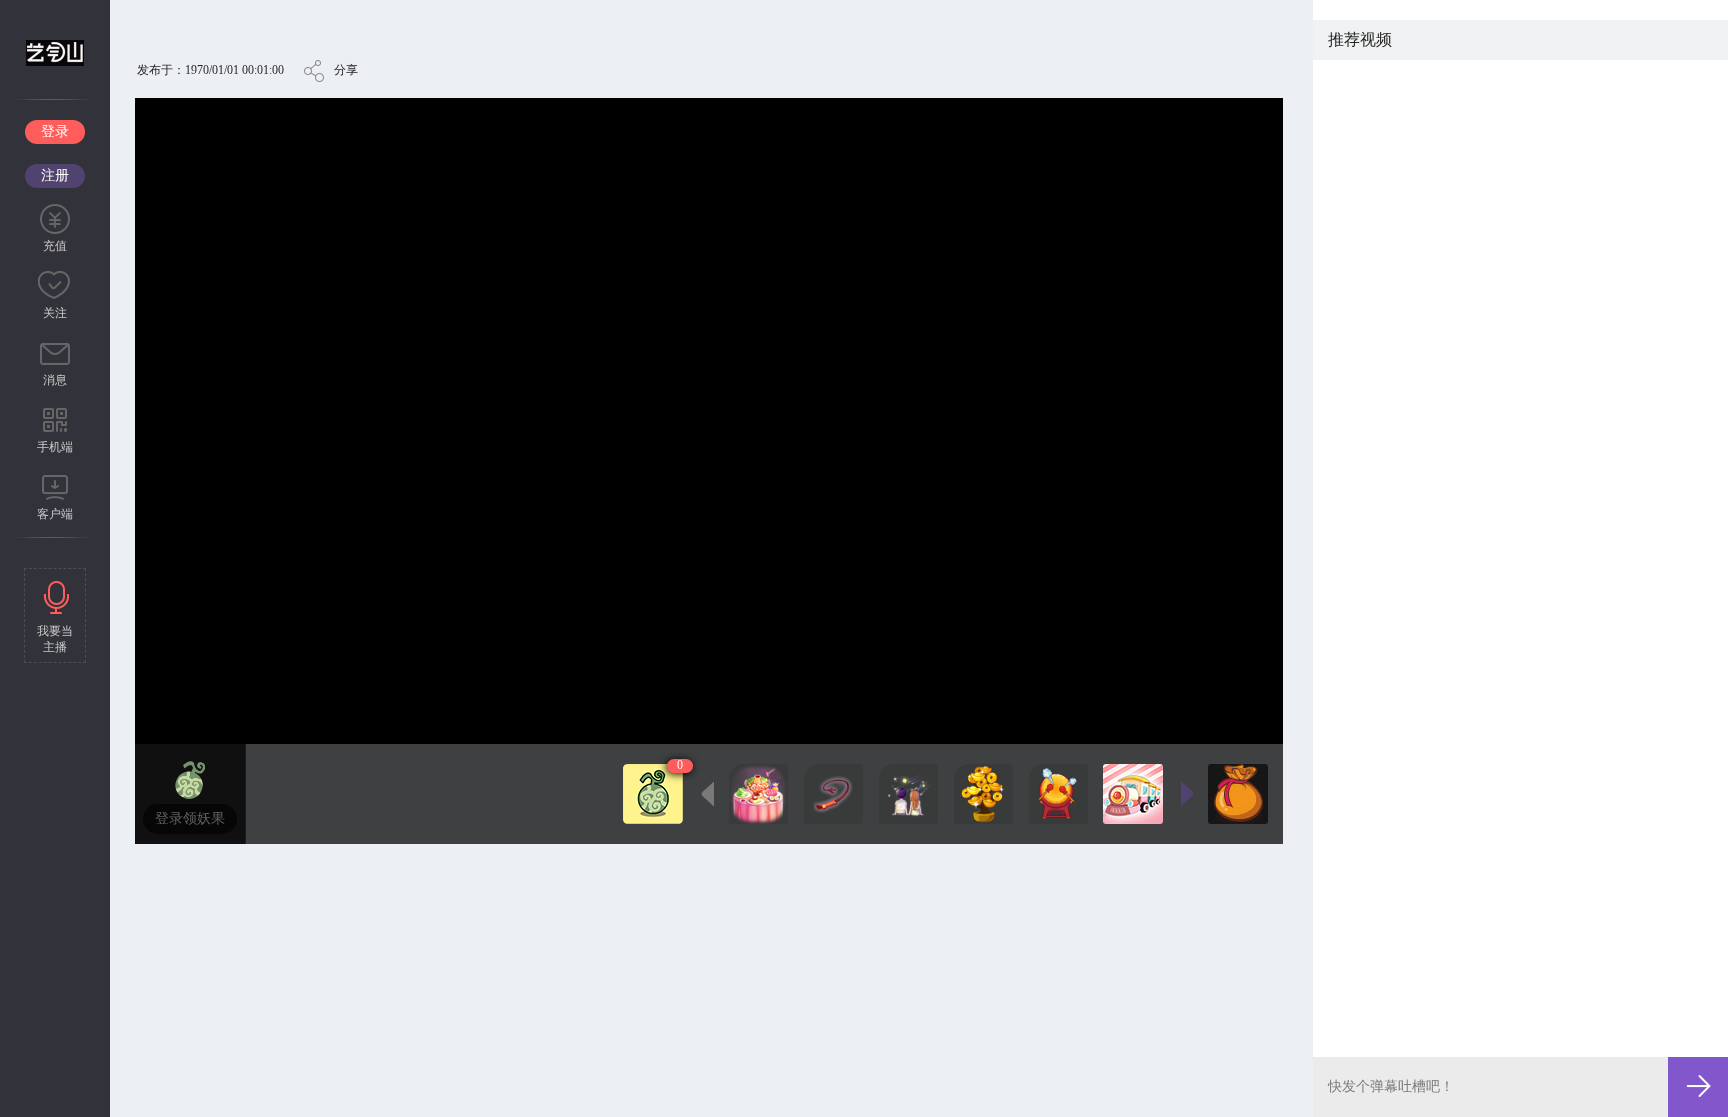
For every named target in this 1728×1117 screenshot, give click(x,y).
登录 (55, 131)
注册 (55, 175)
